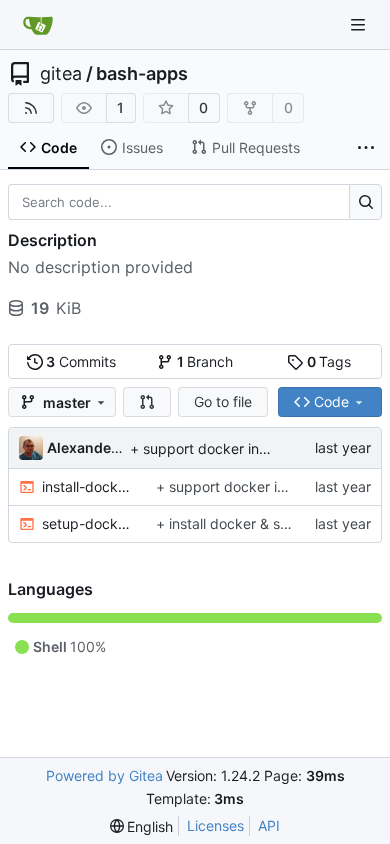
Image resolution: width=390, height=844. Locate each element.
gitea (61, 74)
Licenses (215, 825)
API (269, 825)
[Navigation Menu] (360, 24)
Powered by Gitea (104, 775)
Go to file (223, 401)
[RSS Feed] (31, 108)
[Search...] (365, 202)
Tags (329, 361)
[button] (147, 402)
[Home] (38, 25)
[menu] (142, 826)
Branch (205, 361)
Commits (81, 361)
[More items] (366, 148)
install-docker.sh (89, 486)
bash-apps (142, 74)
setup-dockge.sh (89, 523)
